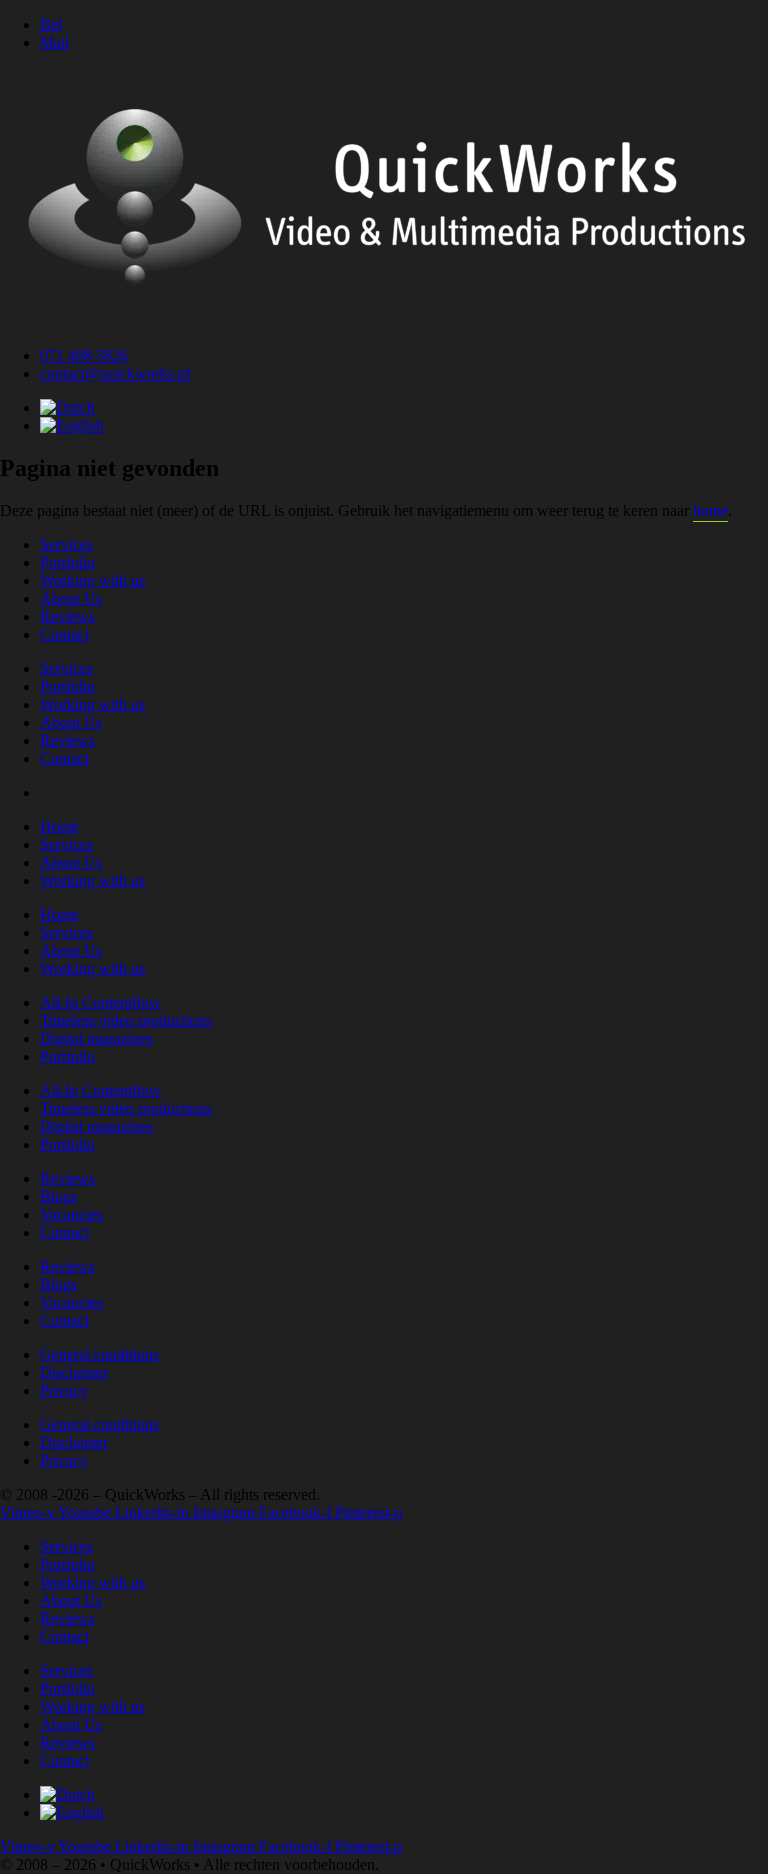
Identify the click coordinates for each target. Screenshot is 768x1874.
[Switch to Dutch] (67, 407)
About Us (71, 598)
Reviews (67, 616)
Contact (64, 634)
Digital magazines (96, 1038)
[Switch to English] (72, 425)
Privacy (64, 1390)
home (710, 510)
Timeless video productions (126, 1020)
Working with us (92, 580)
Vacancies (71, 1214)
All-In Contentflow (100, 1002)
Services (66, 544)
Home (59, 826)
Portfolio (67, 562)
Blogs (58, 1196)
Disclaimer (74, 1372)
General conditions (99, 1354)
